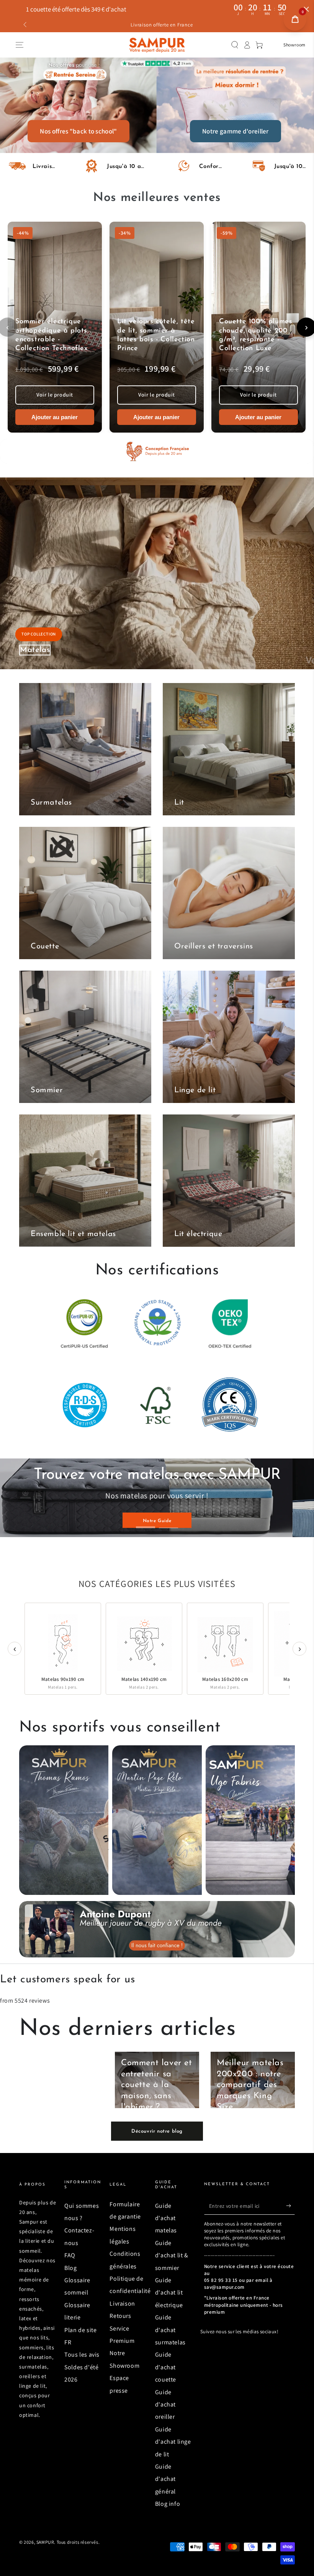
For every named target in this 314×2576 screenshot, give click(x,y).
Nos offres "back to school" (78, 131)
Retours (120, 2316)
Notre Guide (65, 1512)
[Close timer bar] (306, 9)
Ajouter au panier (55, 417)
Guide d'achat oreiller (165, 2405)
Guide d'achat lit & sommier (172, 2255)
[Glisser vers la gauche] (26, 25)
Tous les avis (82, 2355)
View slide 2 (168, 1522)
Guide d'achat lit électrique (169, 2293)
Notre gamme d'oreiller (235, 131)
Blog (70, 2268)
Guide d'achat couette (166, 2367)
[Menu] (20, 45)
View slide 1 (146, 1522)
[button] (235, 45)
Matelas (35, 650)
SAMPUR (45, 2542)
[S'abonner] (290, 2206)
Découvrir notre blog (157, 2131)
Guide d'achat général (165, 2479)
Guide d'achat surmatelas (170, 2330)
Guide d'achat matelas (166, 2218)
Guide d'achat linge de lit (173, 2442)
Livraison (122, 2304)
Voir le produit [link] (55, 395)
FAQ (70, 2255)
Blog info (168, 2504)
